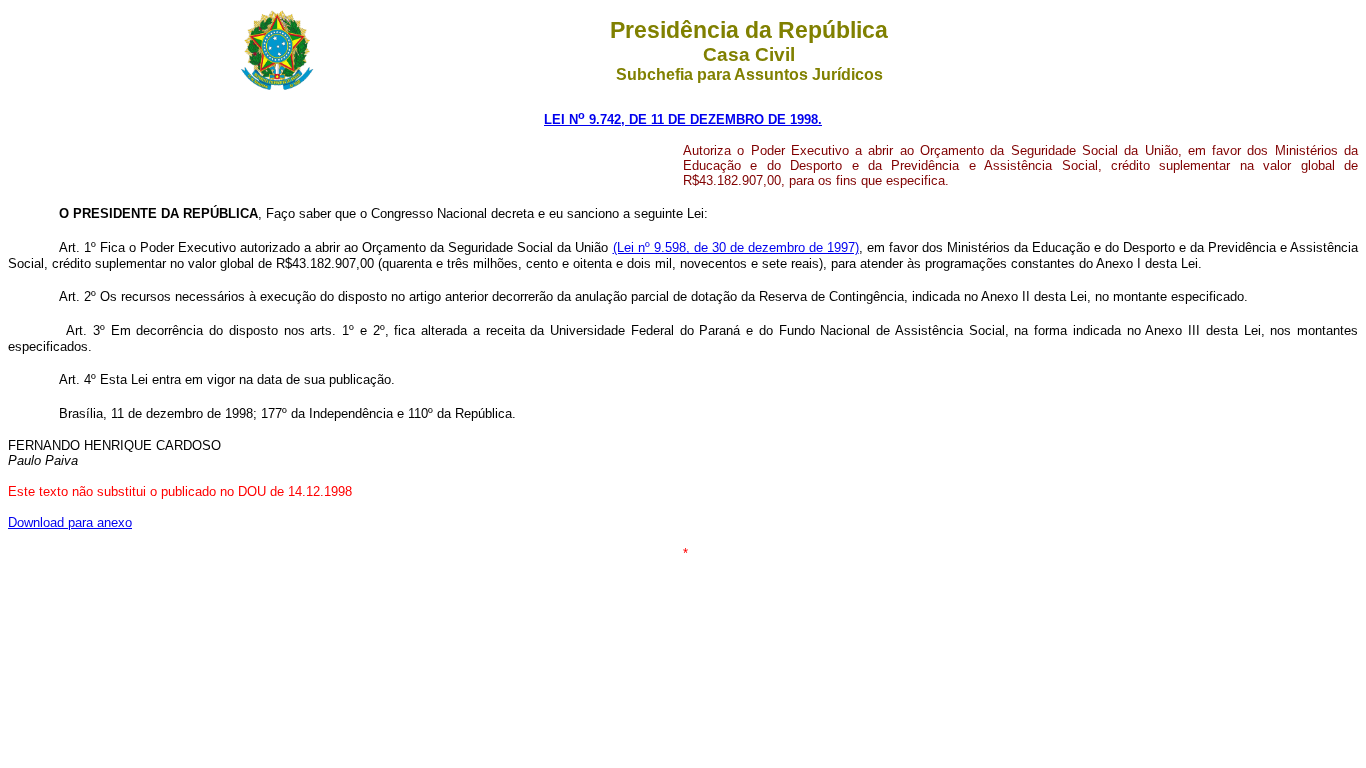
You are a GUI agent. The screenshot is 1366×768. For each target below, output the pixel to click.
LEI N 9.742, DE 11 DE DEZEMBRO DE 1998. (683, 119)
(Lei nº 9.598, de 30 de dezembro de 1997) (736, 247)
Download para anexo (70, 522)
